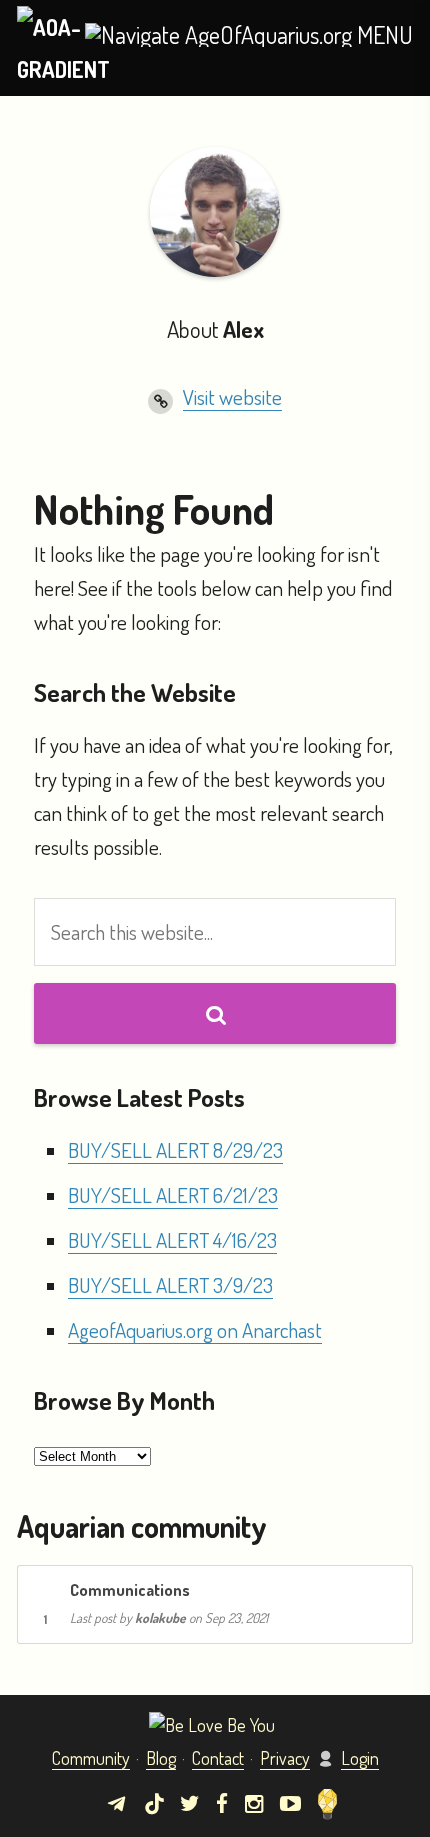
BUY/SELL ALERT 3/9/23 (170, 1284)
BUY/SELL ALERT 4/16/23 (172, 1239)
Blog (161, 1758)
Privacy (285, 1758)
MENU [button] (382, 35)
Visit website (232, 396)
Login (360, 1758)
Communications (130, 1589)
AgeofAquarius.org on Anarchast (195, 1329)
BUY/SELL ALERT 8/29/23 (175, 1149)
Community (91, 1758)
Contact (218, 1758)
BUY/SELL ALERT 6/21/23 (173, 1194)
